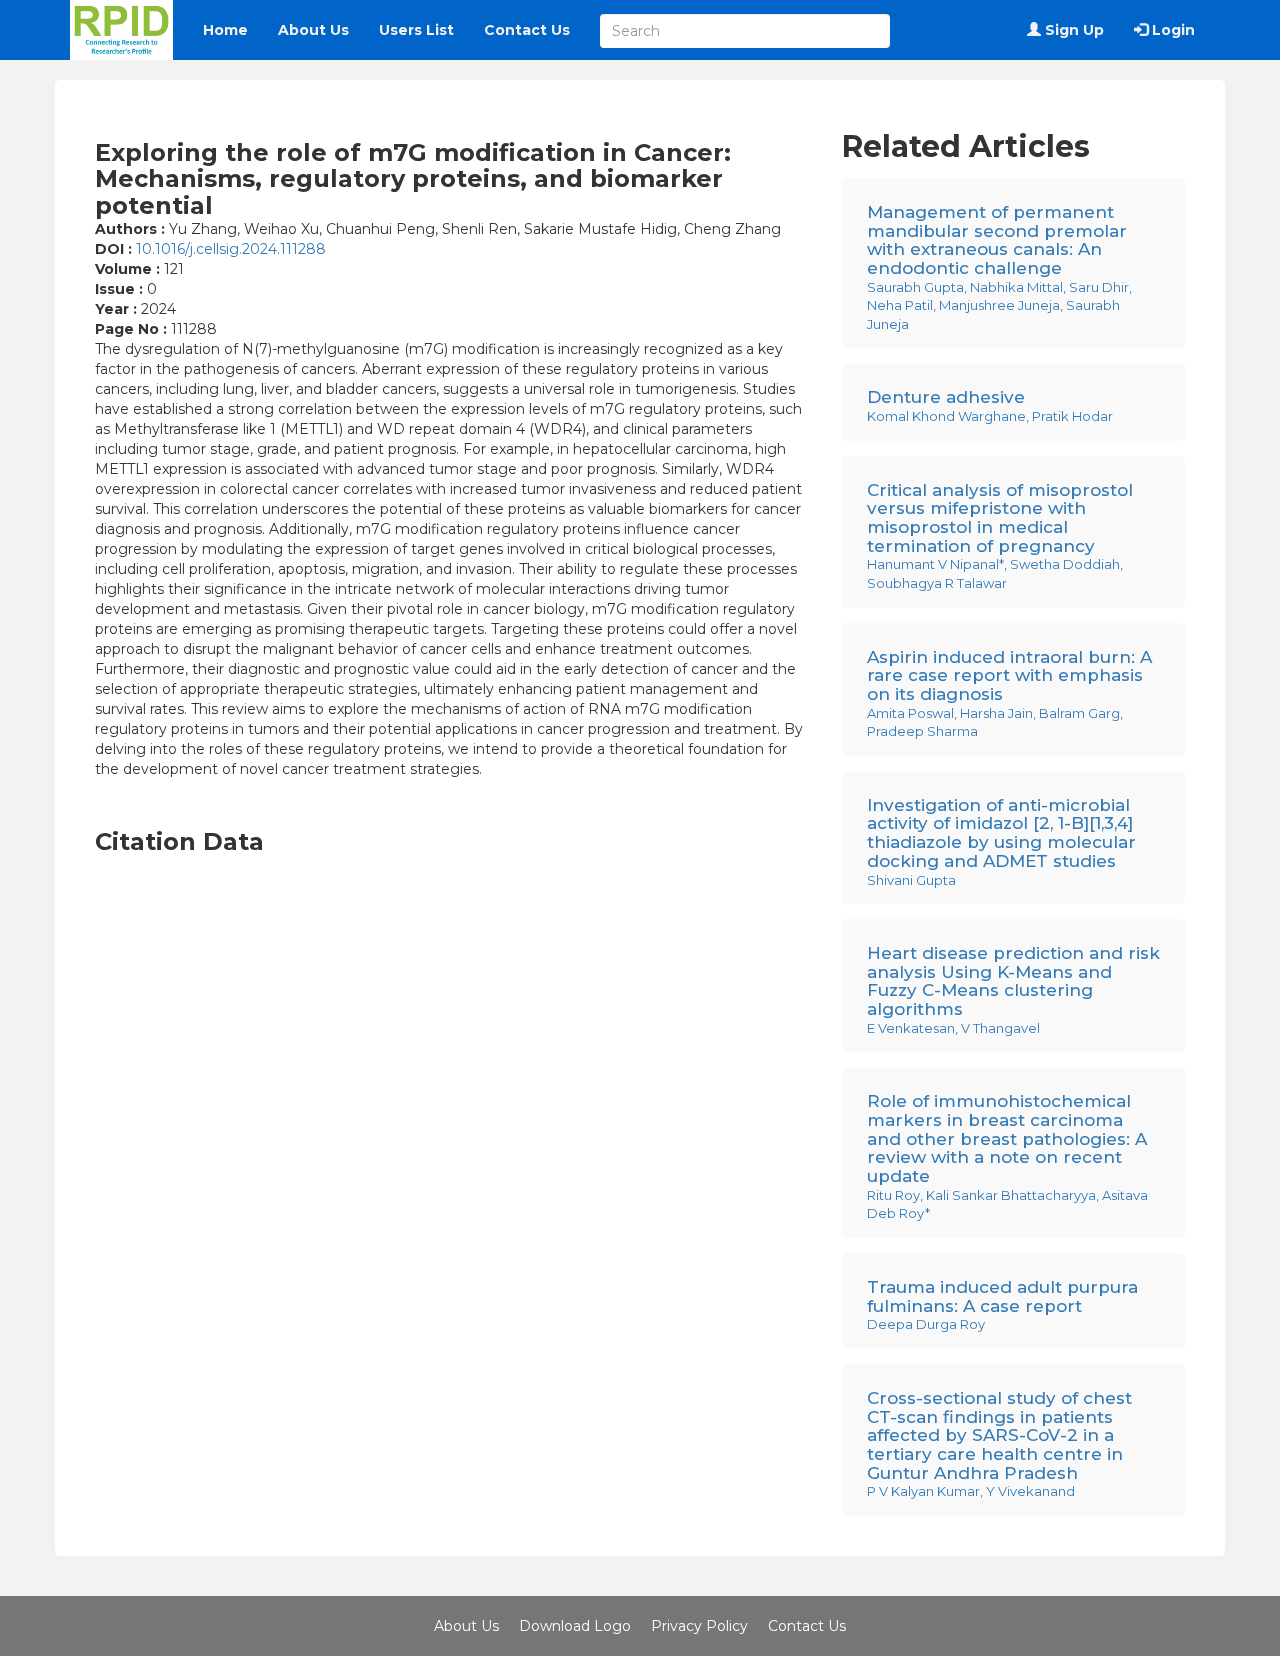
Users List (416, 30)
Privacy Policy (699, 1626)
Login (1171, 30)
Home (225, 30)
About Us (313, 30)
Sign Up (1072, 30)
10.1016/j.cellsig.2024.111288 (231, 249)
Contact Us (527, 30)
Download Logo (575, 1626)
